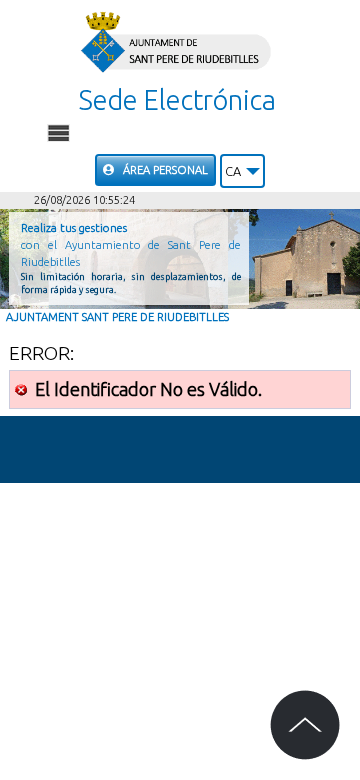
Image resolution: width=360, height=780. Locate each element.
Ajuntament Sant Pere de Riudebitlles (117, 317)
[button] (242, 171)
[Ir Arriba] (305, 725)
